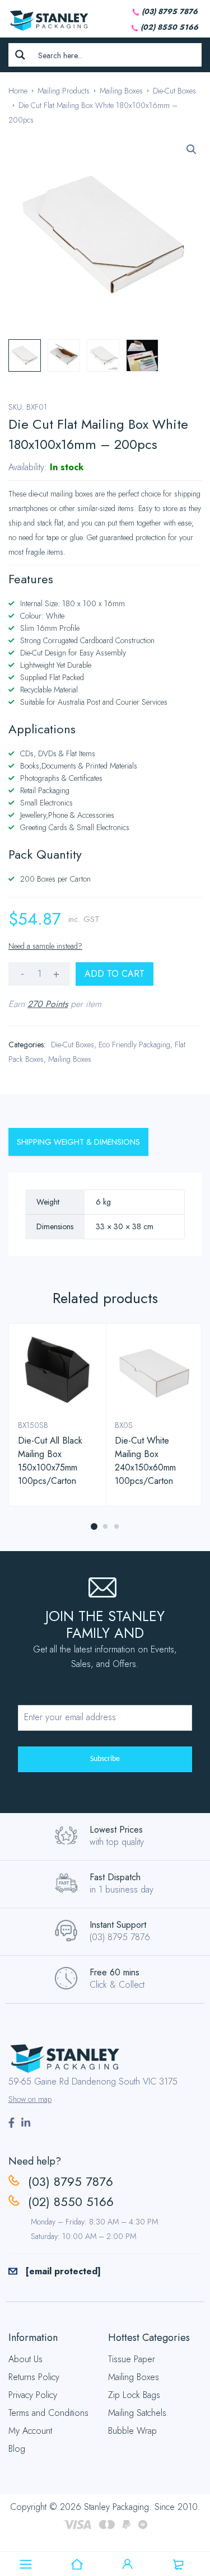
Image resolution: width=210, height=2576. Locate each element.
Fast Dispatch (115, 1877)
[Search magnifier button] (20, 55)
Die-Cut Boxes (174, 91)
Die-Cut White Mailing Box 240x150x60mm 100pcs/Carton (145, 1461)
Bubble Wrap (132, 2431)
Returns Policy (34, 2377)
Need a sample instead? (45, 946)
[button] (192, 149)
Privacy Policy (33, 2395)
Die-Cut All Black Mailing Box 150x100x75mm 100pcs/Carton (50, 1461)
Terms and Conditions (48, 2413)
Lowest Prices (116, 1830)
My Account (30, 2431)
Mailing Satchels (137, 2413)
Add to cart (115, 974)
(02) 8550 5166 (169, 27)
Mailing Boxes (121, 91)
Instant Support (118, 1925)
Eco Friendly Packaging (134, 1045)
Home (18, 91)
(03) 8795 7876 (170, 11)
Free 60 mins (115, 1972)
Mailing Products (64, 91)
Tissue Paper (132, 2359)
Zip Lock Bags (134, 2395)
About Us (25, 2359)
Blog (17, 2449)
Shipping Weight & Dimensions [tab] (78, 1142)
